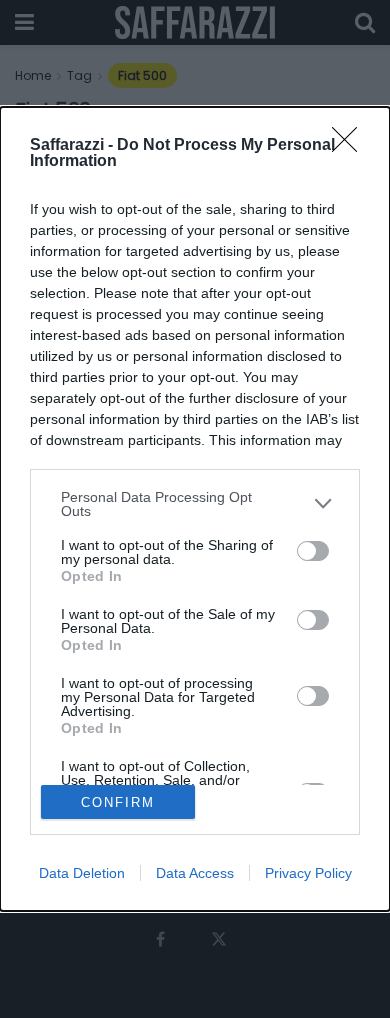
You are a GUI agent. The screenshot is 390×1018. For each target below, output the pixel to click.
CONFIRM (118, 802)
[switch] (313, 551)
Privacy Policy (308, 873)
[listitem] (195, 504)
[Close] (351, 146)
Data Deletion (82, 873)
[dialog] (195, 509)
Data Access (195, 873)
